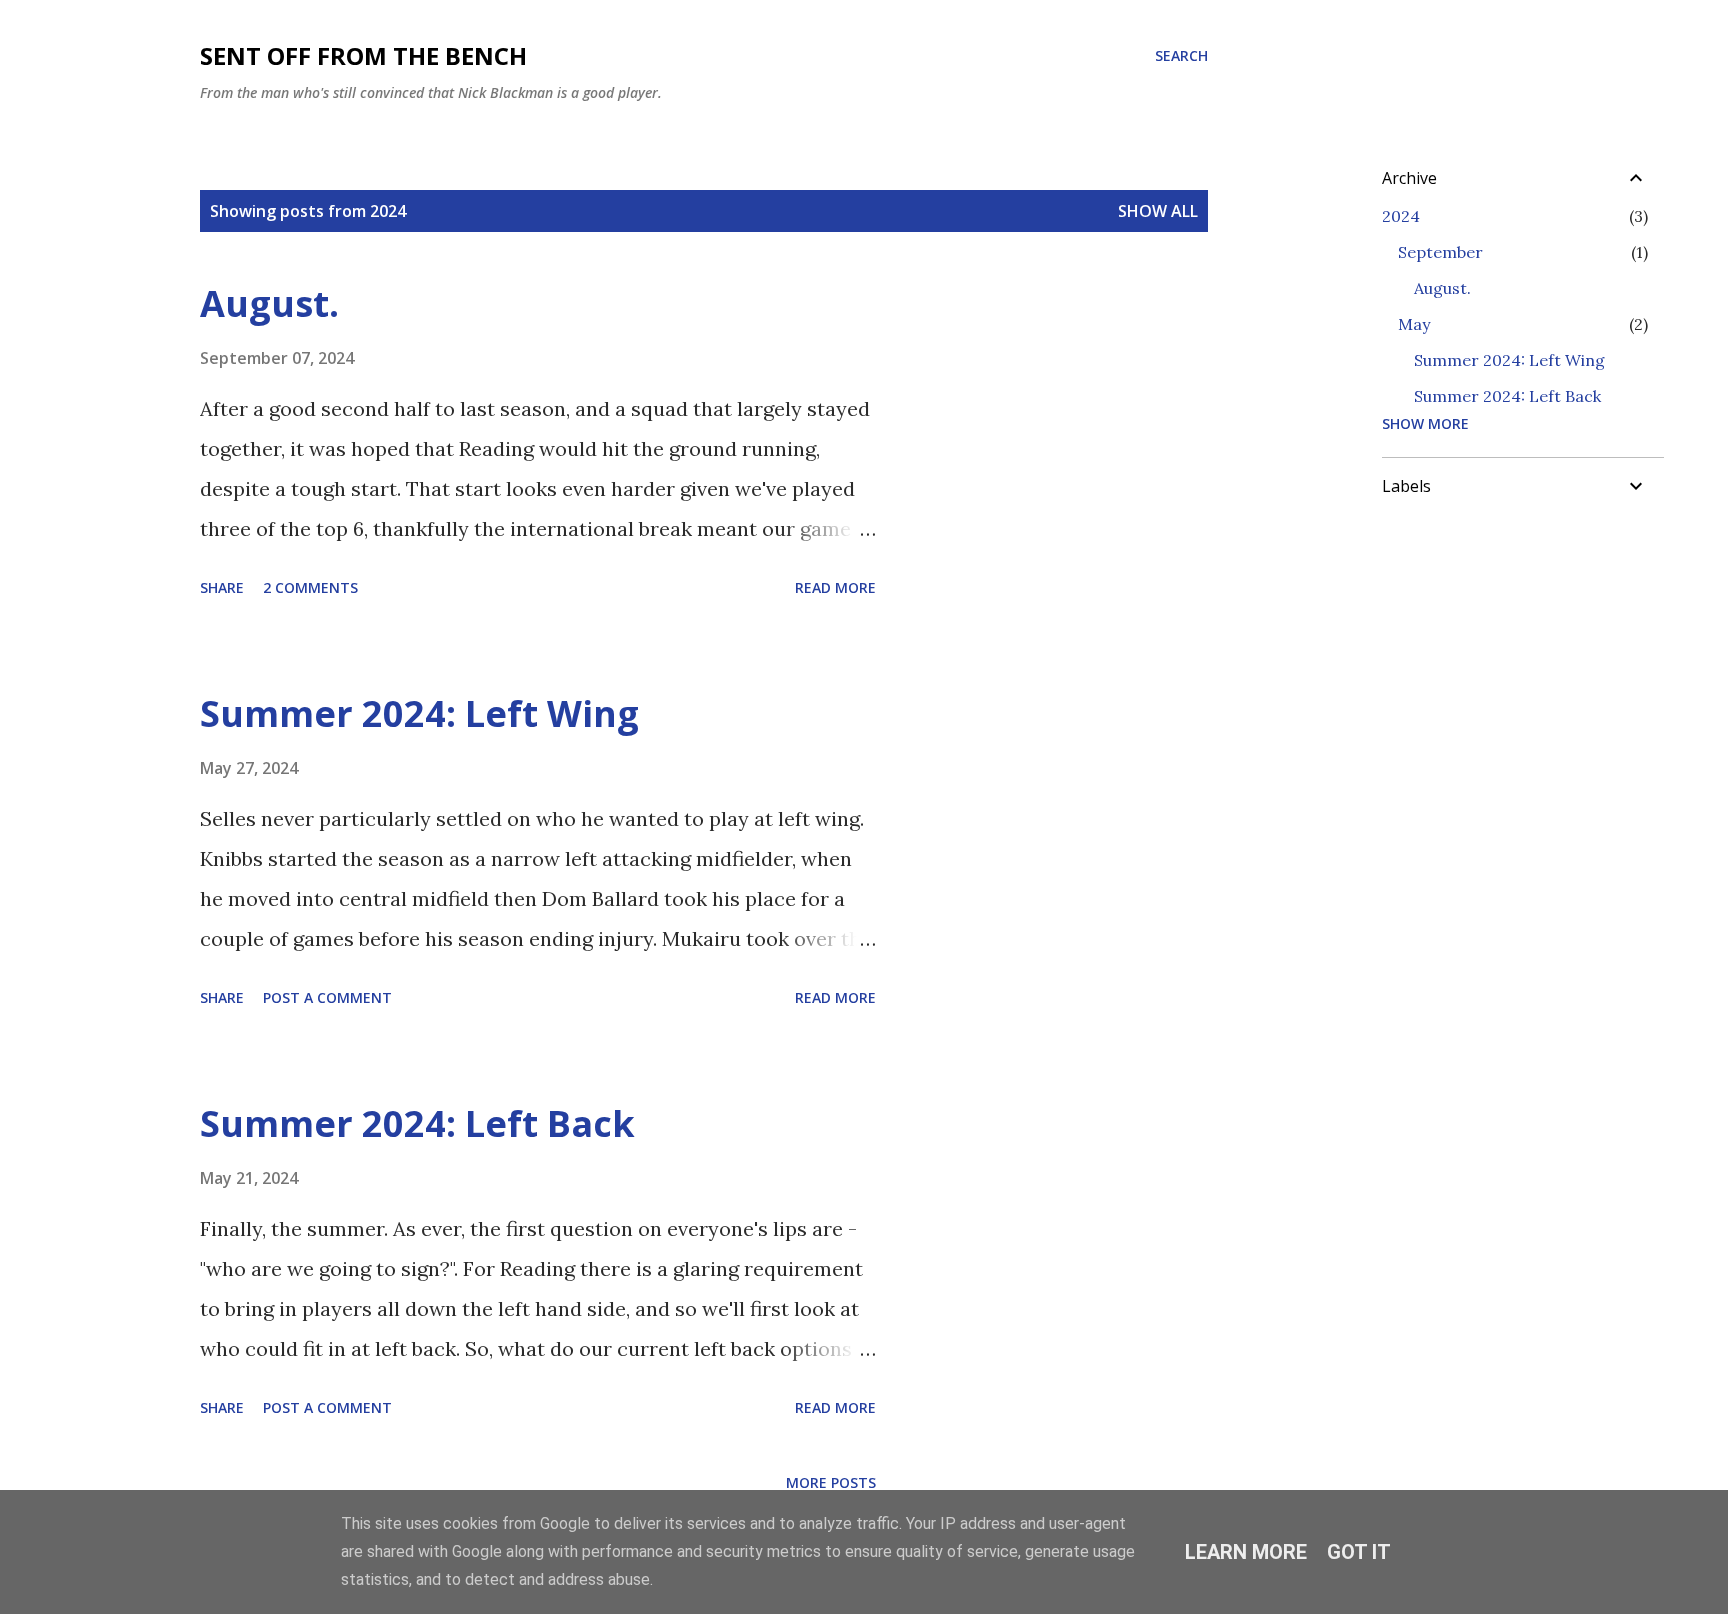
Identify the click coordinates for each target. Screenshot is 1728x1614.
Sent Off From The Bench (363, 55)
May (1414, 324)
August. (269, 303)
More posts (831, 1482)
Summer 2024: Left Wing (419, 713)
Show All (1158, 211)
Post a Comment (327, 997)
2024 (1401, 216)
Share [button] (222, 587)
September (1440, 252)
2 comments (310, 587)
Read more (835, 587)
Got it (1359, 1552)
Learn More (1246, 1552)
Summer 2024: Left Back (417, 1123)
